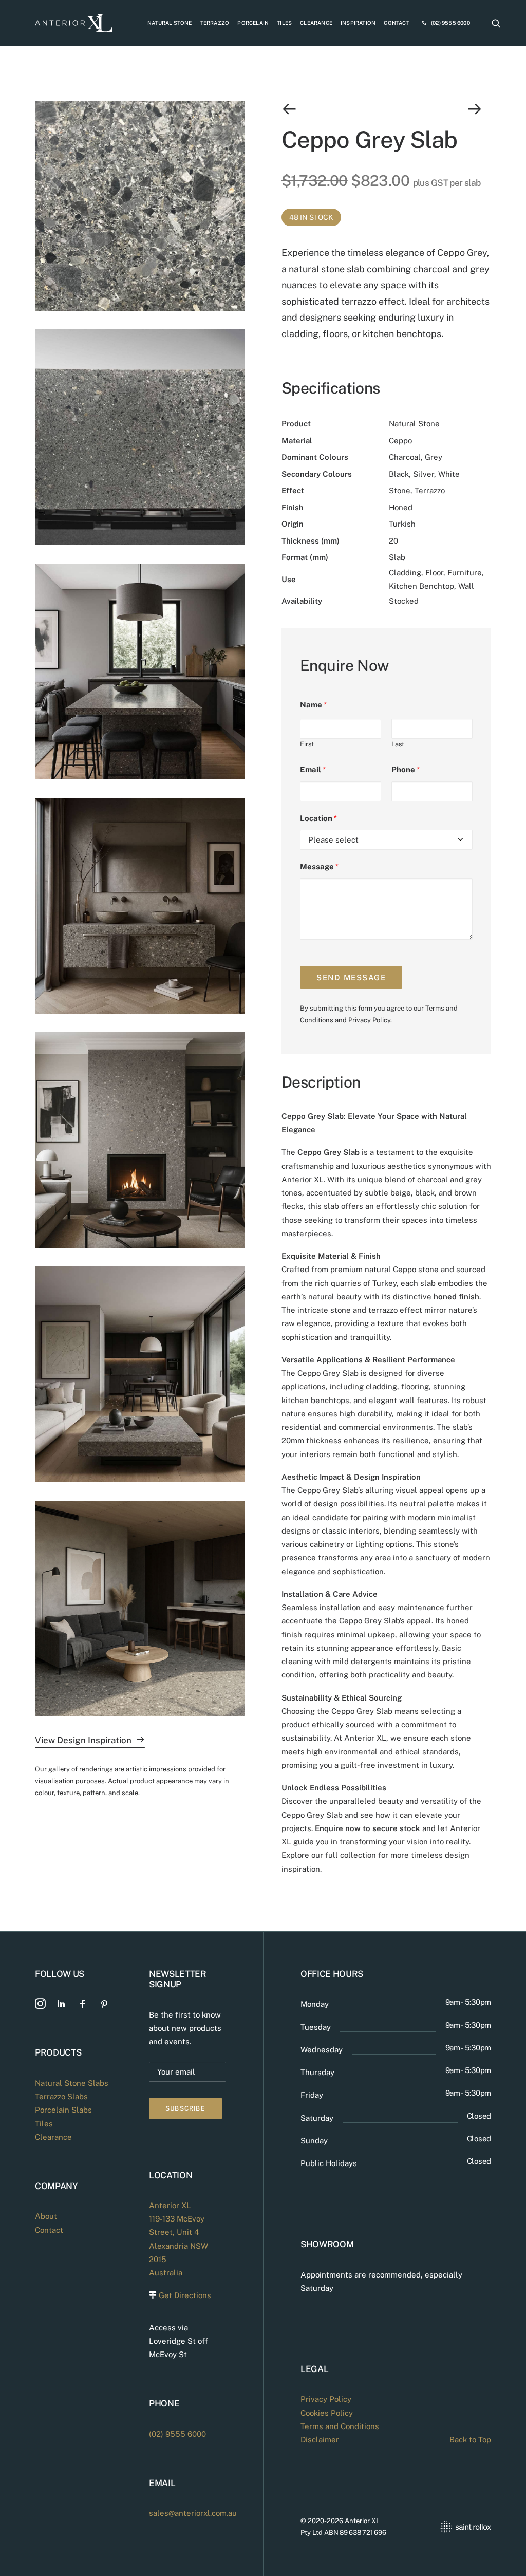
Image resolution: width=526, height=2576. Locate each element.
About (46, 2216)
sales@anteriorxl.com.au (193, 2513)
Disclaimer (320, 2440)
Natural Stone (170, 23)
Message (319, 866)
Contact (396, 23)
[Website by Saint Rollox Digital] (448, 2527)
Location (318, 818)
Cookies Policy (327, 2413)
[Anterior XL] (73, 23)
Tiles (284, 23)
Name (313, 705)
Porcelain (253, 23)
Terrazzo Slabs (61, 2096)
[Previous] (323, 109)
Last (398, 744)
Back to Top (470, 2440)
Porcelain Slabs (63, 2110)
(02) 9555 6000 (450, 23)
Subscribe (185, 2108)
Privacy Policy (369, 1020)
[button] (496, 23)
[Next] (449, 109)
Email (313, 769)
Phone (406, 769)
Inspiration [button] (358, 23)
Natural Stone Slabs (72, 2083)
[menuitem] (170, 23)
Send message (351, 977)
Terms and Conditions (340, 2426)
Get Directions (185, 2295)
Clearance (316, 23)
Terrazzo (215, 23)
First (307, 744)
